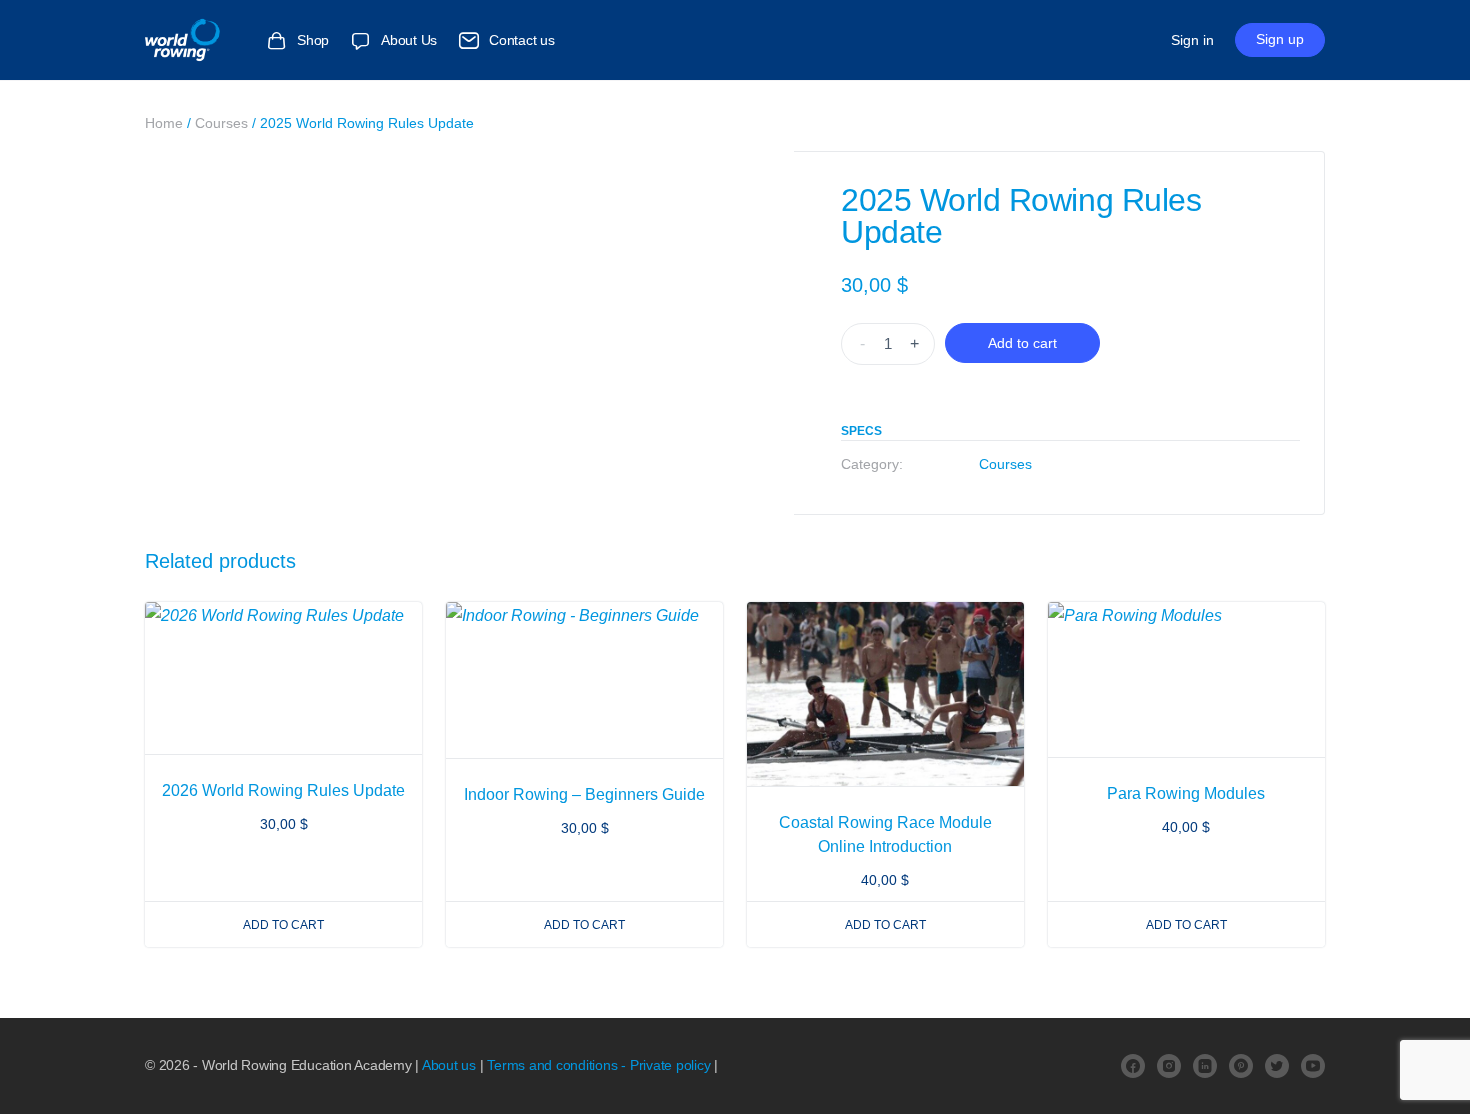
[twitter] (1277, 1066)
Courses (221, 123)
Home (164, 123)
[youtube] (1313, 1066)
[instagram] (1169, 1066)
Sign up (1280, 39)
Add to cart (1022, 343)
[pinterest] (1241, 1066)
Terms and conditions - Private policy (598, 1065)
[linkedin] (1205, 1066)
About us (449, 1065)
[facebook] (1133, 1066)
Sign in (1192, 40)
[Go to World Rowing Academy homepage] (190, 37)
